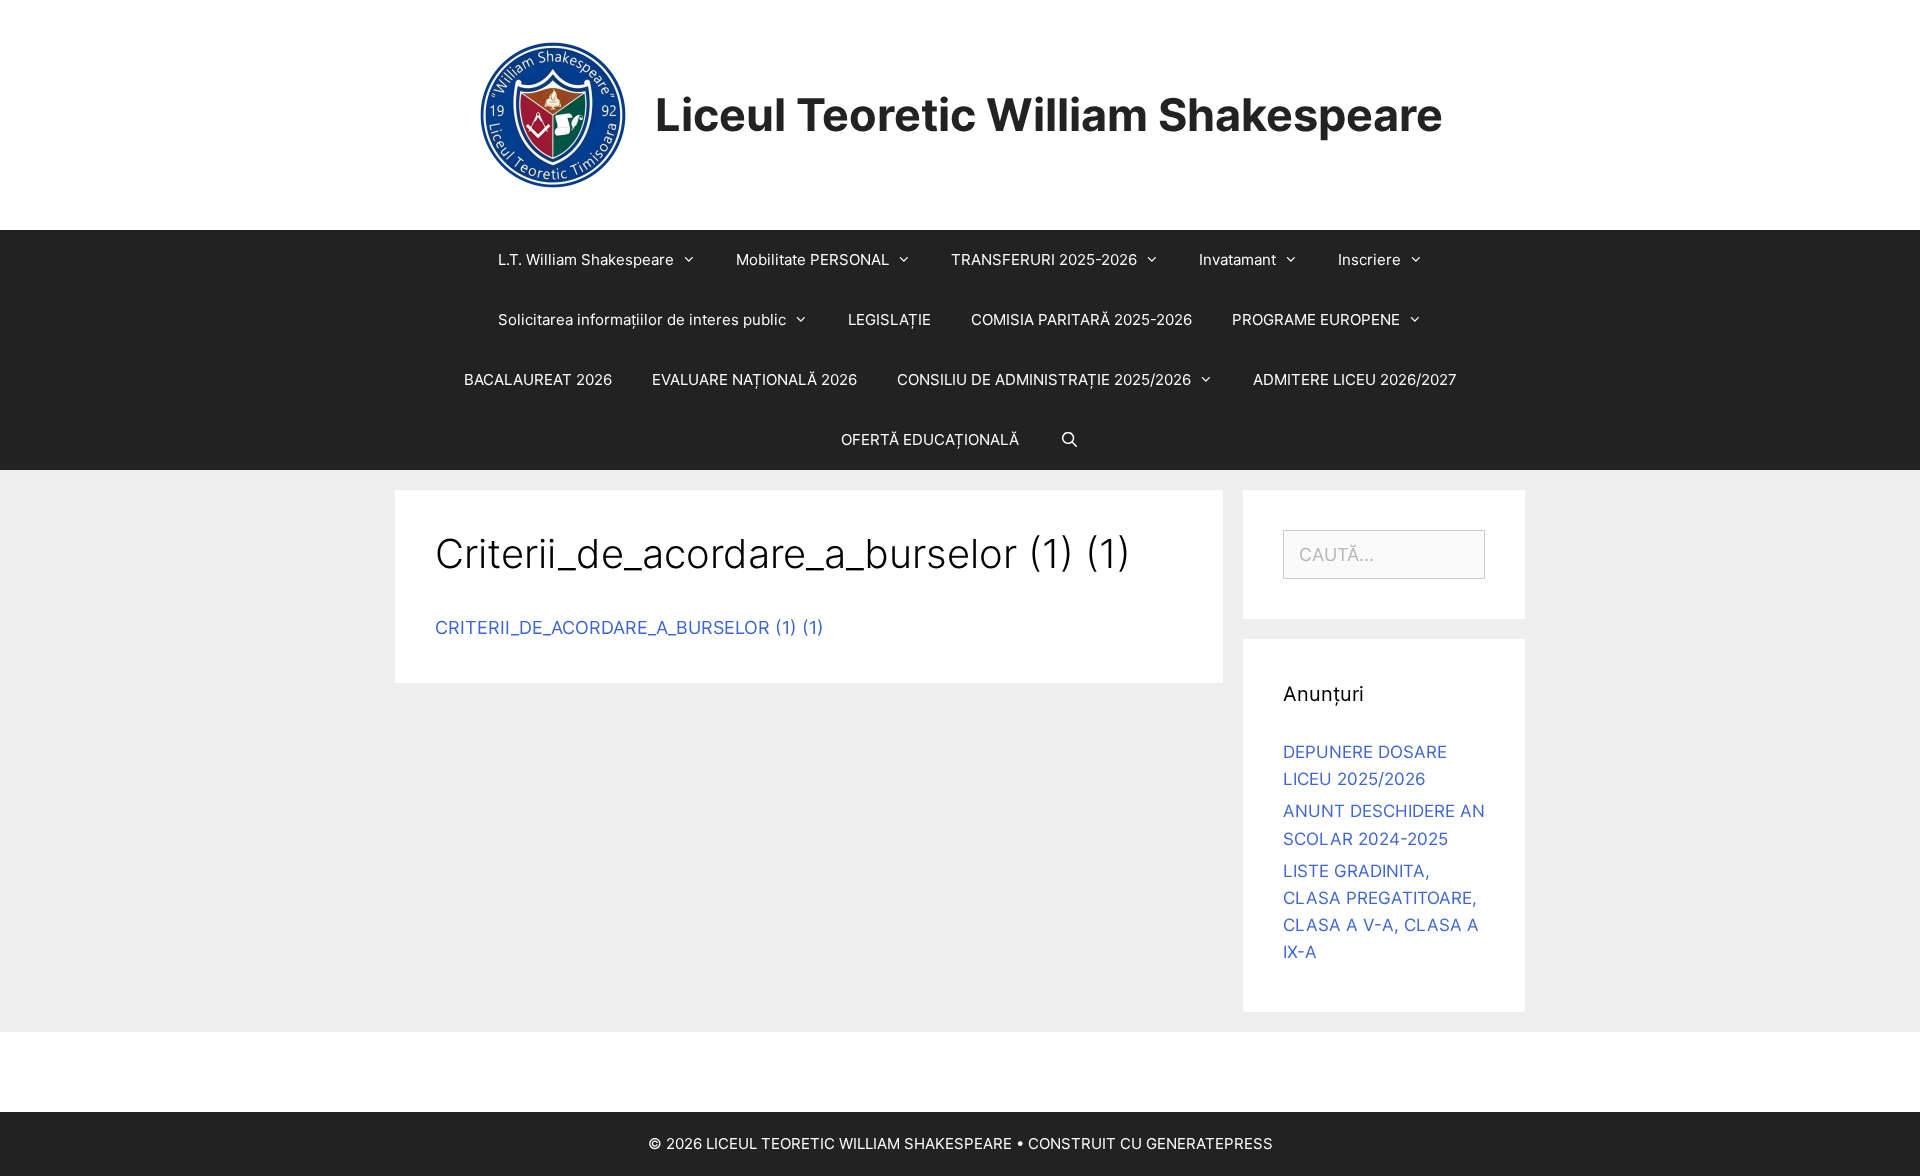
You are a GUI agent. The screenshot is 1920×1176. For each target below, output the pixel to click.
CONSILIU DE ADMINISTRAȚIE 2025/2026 (1044, 379)
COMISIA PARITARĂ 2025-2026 (1081, 319)
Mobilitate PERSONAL (812, 259)
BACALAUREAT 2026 (538, 379)
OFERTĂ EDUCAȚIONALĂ (930, 439)
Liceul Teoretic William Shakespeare (1049, 114)
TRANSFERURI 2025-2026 (1044, 259)
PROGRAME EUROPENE (1316, 319)
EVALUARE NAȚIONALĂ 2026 (754, 379)
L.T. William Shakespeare (586, 259)
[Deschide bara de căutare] (1068, 440)
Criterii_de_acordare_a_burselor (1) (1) (629, 627)
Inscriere (1369, 259)
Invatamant (1237, 259)
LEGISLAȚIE (889, 319)
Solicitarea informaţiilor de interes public (642, 319)
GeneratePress (1209, 1143)
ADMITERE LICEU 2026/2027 (1355, 379)
